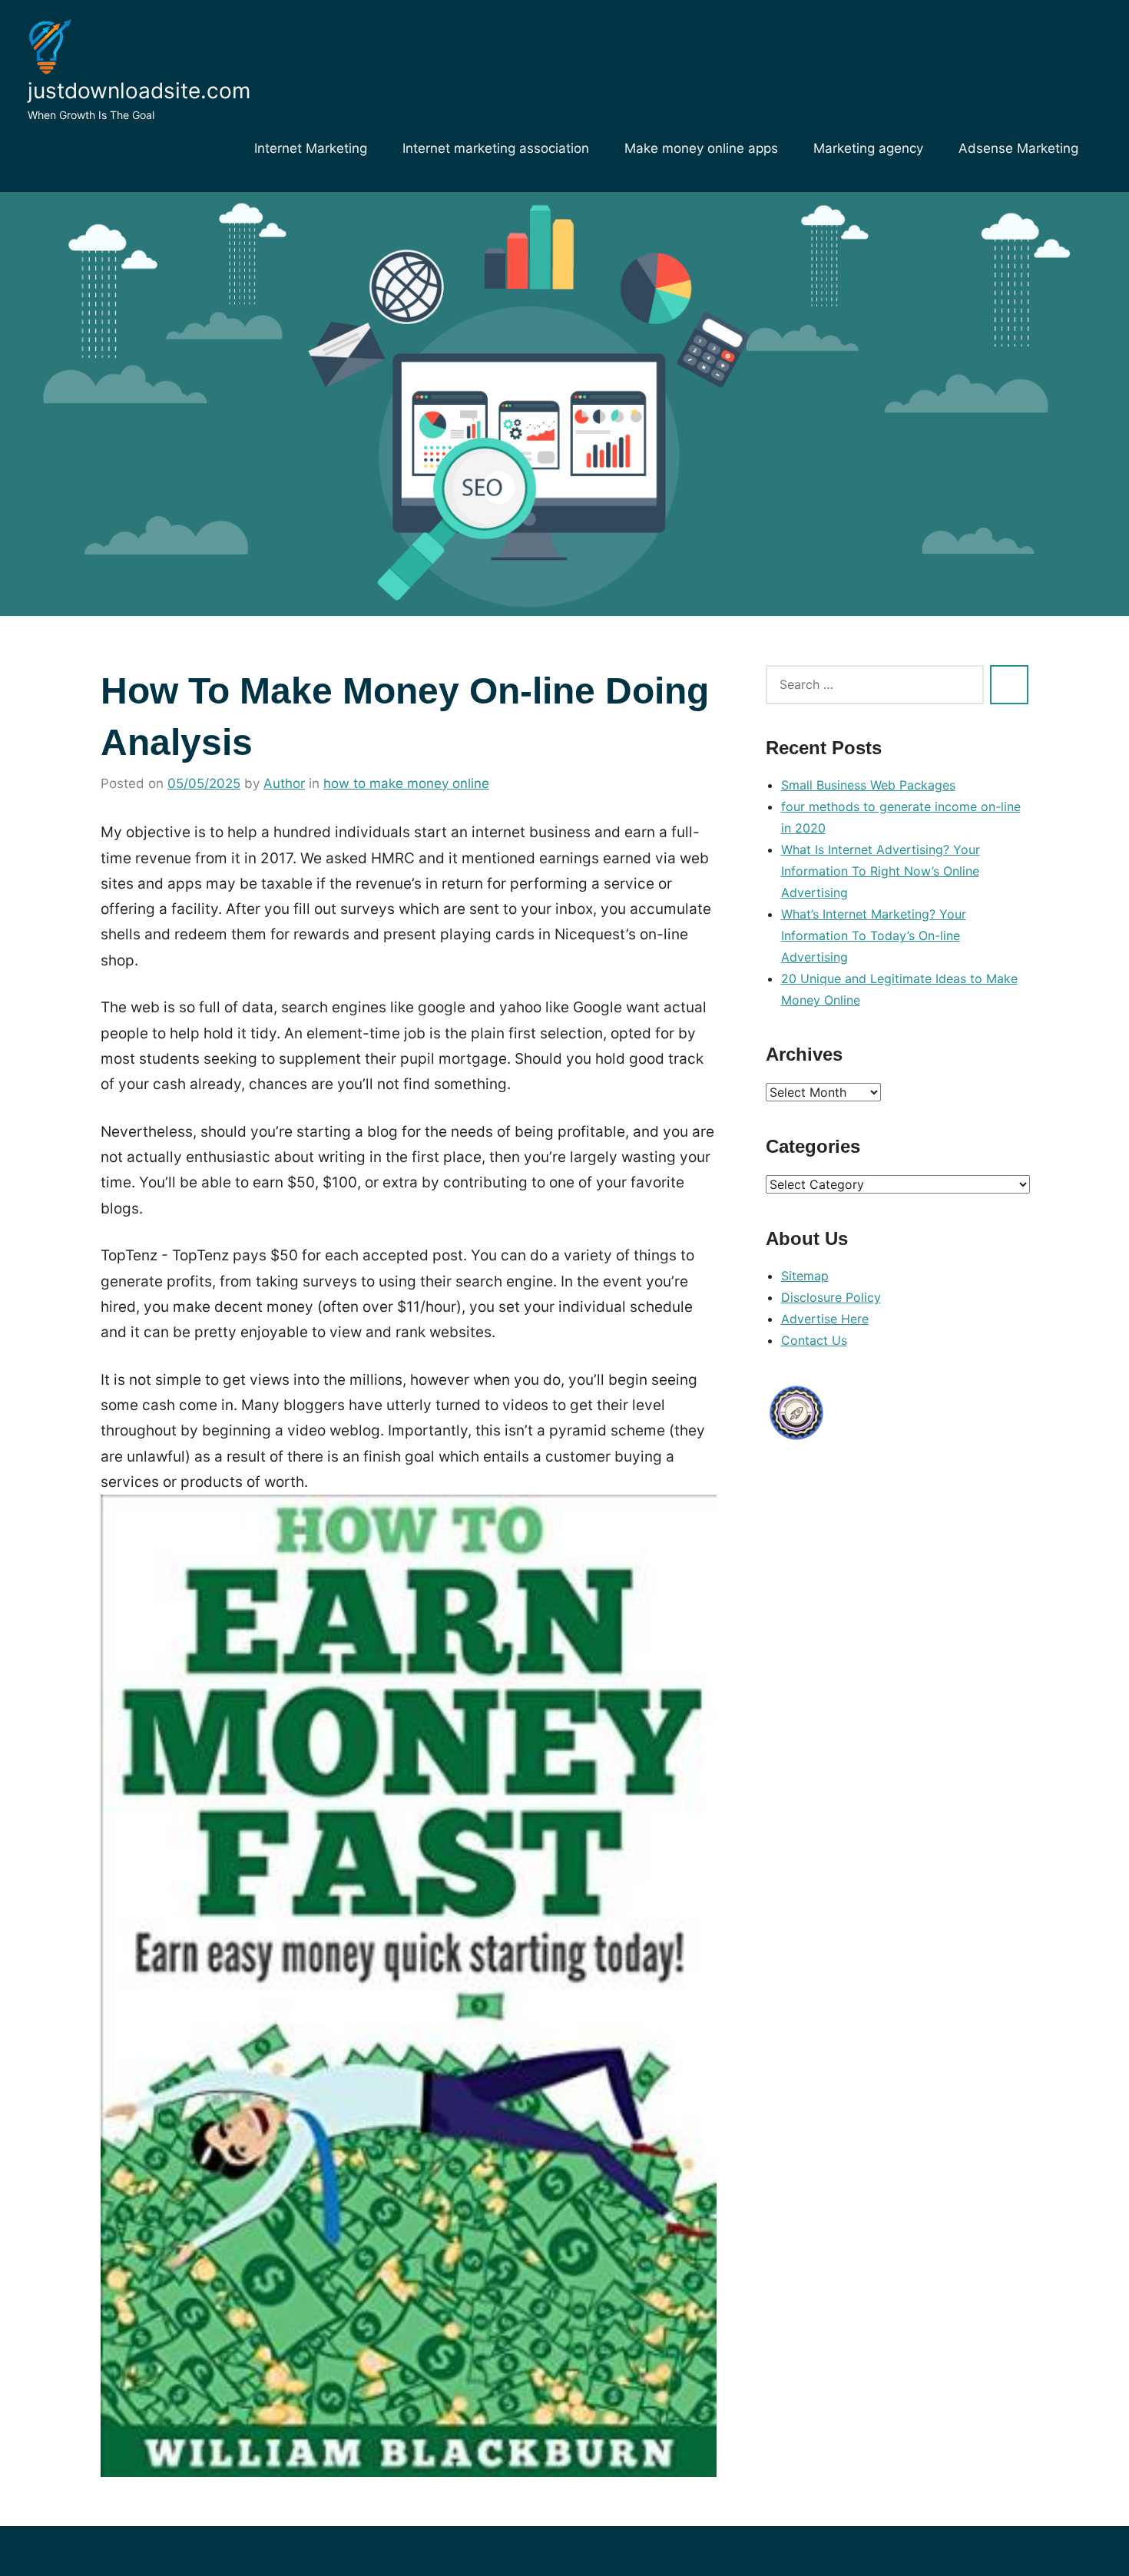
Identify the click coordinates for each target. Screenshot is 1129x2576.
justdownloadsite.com (139, 91)
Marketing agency (868, 148)
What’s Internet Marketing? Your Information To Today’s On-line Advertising (874, 935)
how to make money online (406, 783)
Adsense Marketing (1018, 148)
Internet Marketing (311, 148)
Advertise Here (825, 1319)
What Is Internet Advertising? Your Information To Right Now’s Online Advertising (881, 871)
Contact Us (814, 1340)
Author (284, 783)
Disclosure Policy (831, 1297)
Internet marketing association (496, 148)
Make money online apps (701, 148)
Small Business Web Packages (868, 785)
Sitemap (805, 1276)
